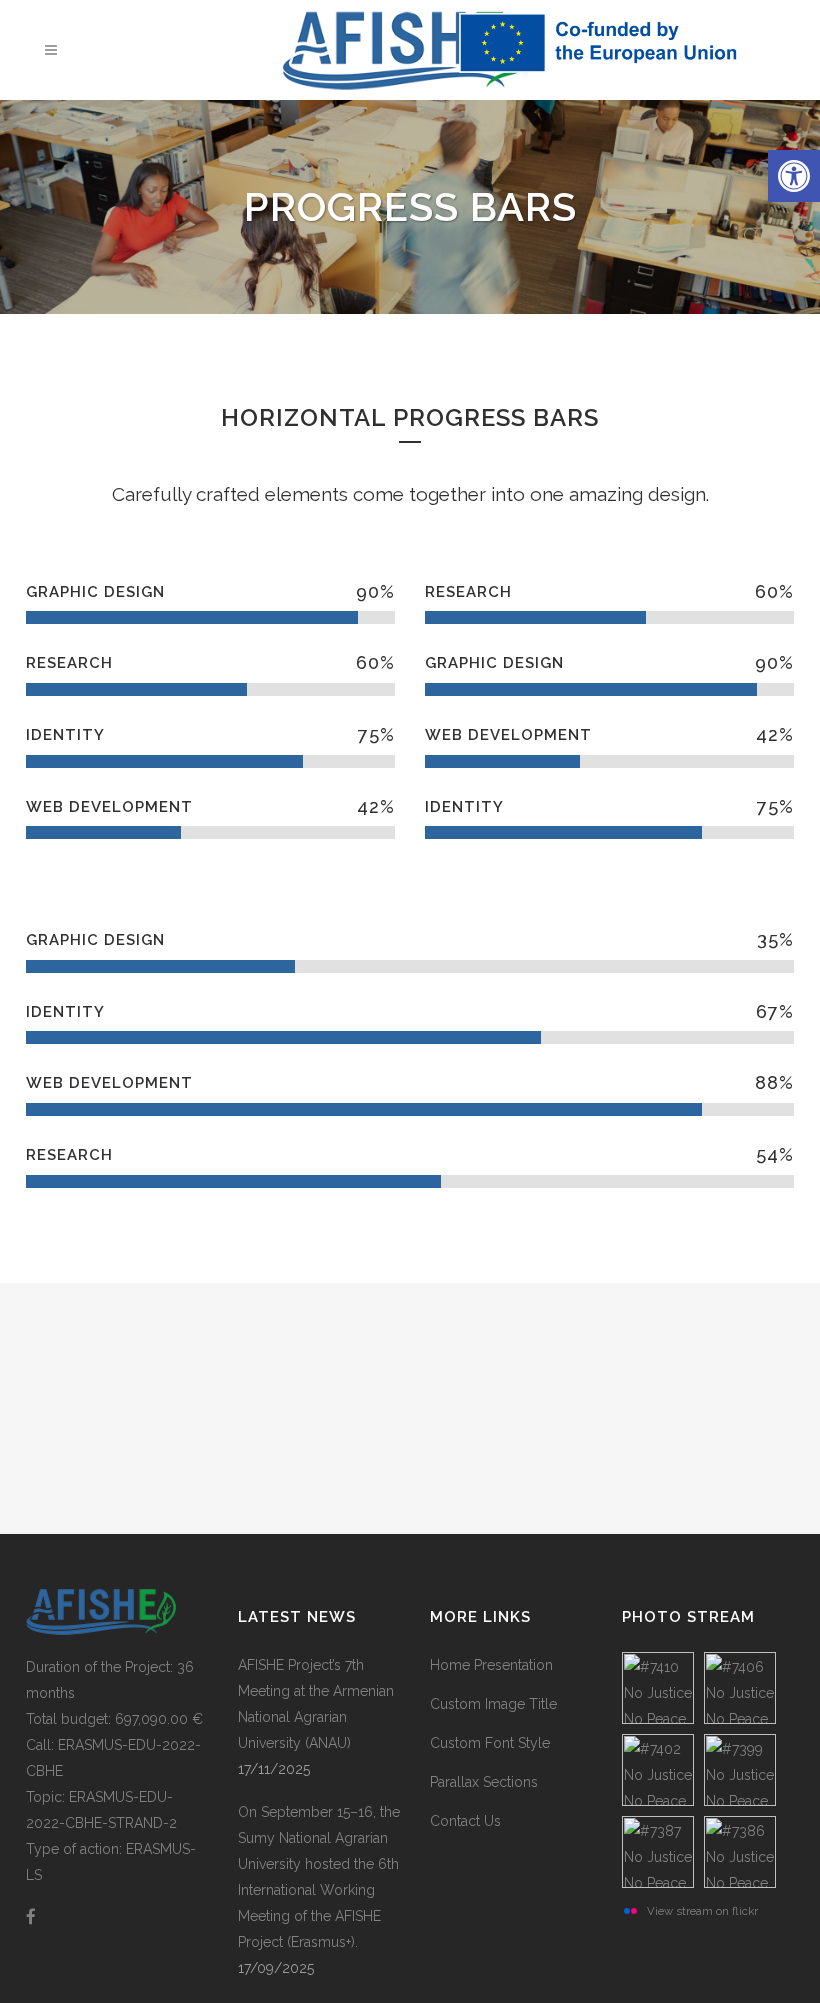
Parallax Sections (484, 1782)
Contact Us (465, 1821)
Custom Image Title (493, 1704)
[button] (794, 176)
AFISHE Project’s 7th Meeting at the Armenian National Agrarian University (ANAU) (316, 1704)
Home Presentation (491, 1665)
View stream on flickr (702, 1911)
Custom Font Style (490, 1743)
